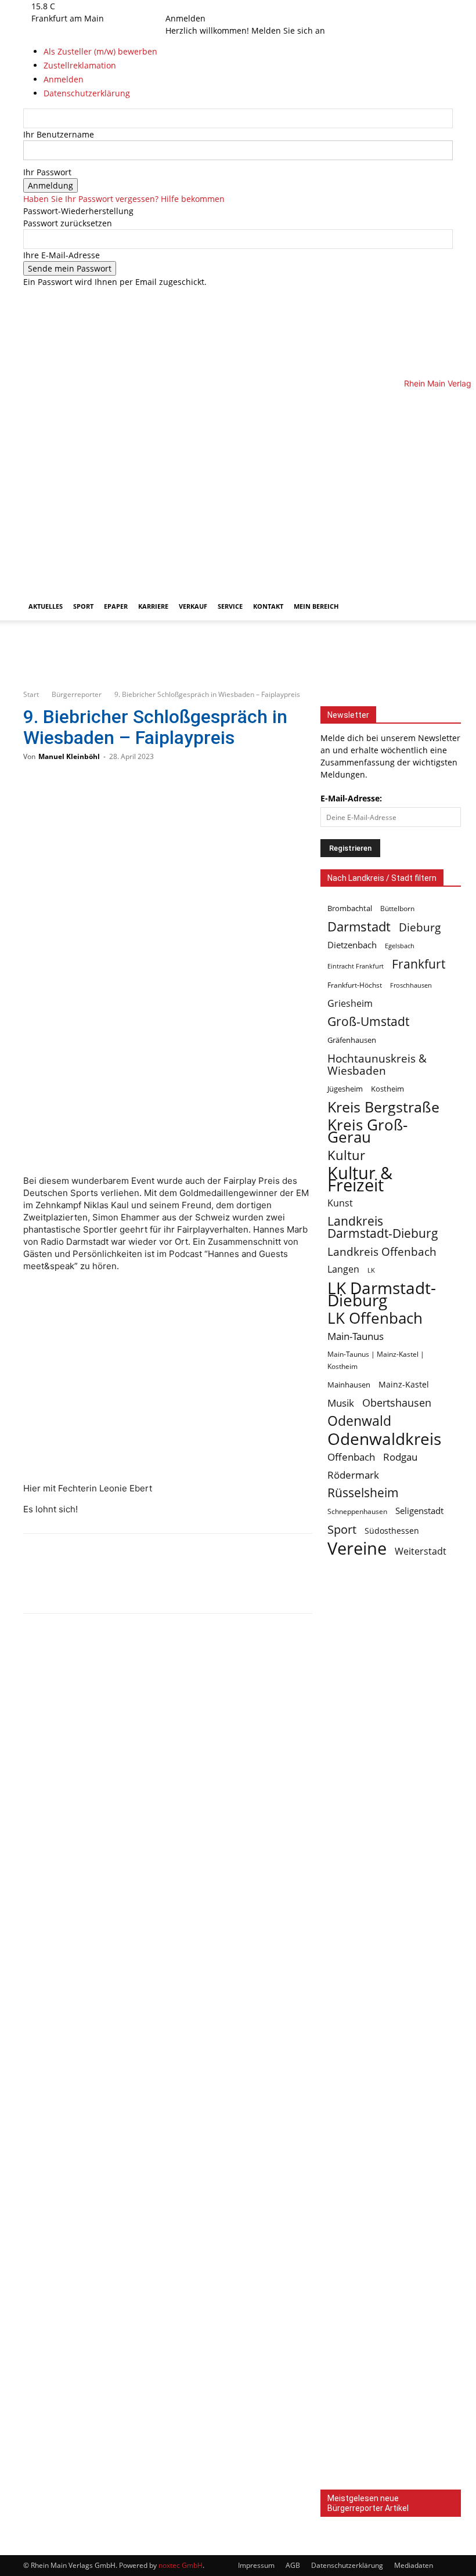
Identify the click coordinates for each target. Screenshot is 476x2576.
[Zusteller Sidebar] (391, 2328)
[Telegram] (117, 1584)
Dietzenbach (352, 945)
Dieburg (420, 927)
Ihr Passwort (47, 172)
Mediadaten (414, 2565)
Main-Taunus (356, 1336)
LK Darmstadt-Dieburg (382, 1294)
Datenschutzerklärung (347, 2565)
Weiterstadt (421, 1551)
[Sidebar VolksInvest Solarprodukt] (391, 2042)
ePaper (116, 606)
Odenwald (359, 1421)
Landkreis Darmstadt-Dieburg (383, 1227)
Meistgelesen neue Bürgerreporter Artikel (368, 2503)
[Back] (209, 6)
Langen (343, 1269)
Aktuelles (46, 606)
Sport (83, 606)
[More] (156, 1584)
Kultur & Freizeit (360, 1179)
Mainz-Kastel (404, 1384)
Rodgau (400, 1457)
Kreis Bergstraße (383, 1107)
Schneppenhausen (357, 1511)
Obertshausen (397, 1403)
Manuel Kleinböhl (69, 756)
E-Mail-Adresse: (351, 798)
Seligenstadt (419, 1511)
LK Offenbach (375, 1318)
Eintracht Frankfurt (356, 966)
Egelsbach (400, 946)
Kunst (340, 1203)
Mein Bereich (316, 606)
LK (371, 1270)
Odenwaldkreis (384, 1439)
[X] (194, 6)
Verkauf (193, 606)
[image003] (391, 2472)
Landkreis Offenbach (382, 1251)
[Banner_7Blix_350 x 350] (391, 1898)
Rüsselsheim (363, 1493)
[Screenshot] (238, 673)
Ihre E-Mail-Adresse (62, 255)
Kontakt (268, 606)
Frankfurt (419, 964)
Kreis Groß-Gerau (367, 1131)
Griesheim (350, 1004)
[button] (439, 404)
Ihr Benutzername (59, 134)
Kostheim (387, 1089)
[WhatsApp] (79, 1584)
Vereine (357, 1549)
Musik (341, 1403)
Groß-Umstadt (368, 1022)
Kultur (346, 1155)
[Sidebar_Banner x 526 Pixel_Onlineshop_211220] (391, 2185)
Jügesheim (345, 1089)
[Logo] (224, 485)
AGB (293, 2565)
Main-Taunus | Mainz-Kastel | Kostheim (376, 1360)
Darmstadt (359, 926)
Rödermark (353, 1475)
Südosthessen (392, 1531)
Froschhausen (411, 985)
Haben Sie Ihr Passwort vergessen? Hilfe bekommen (124, 199)
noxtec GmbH (181, 2565)
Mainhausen (349, 1385)
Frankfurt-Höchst (355, 985)
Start (31, 694)
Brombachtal (350, 908)
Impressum (256, 2565)
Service (230, 606)
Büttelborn (397, 908)
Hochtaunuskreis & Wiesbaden (377, 1064)
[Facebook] (178, 6)
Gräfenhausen (352, 1040)
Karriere (153, 606)
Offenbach (351, 1457)
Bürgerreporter (77, 694)
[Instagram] (187, 6)
